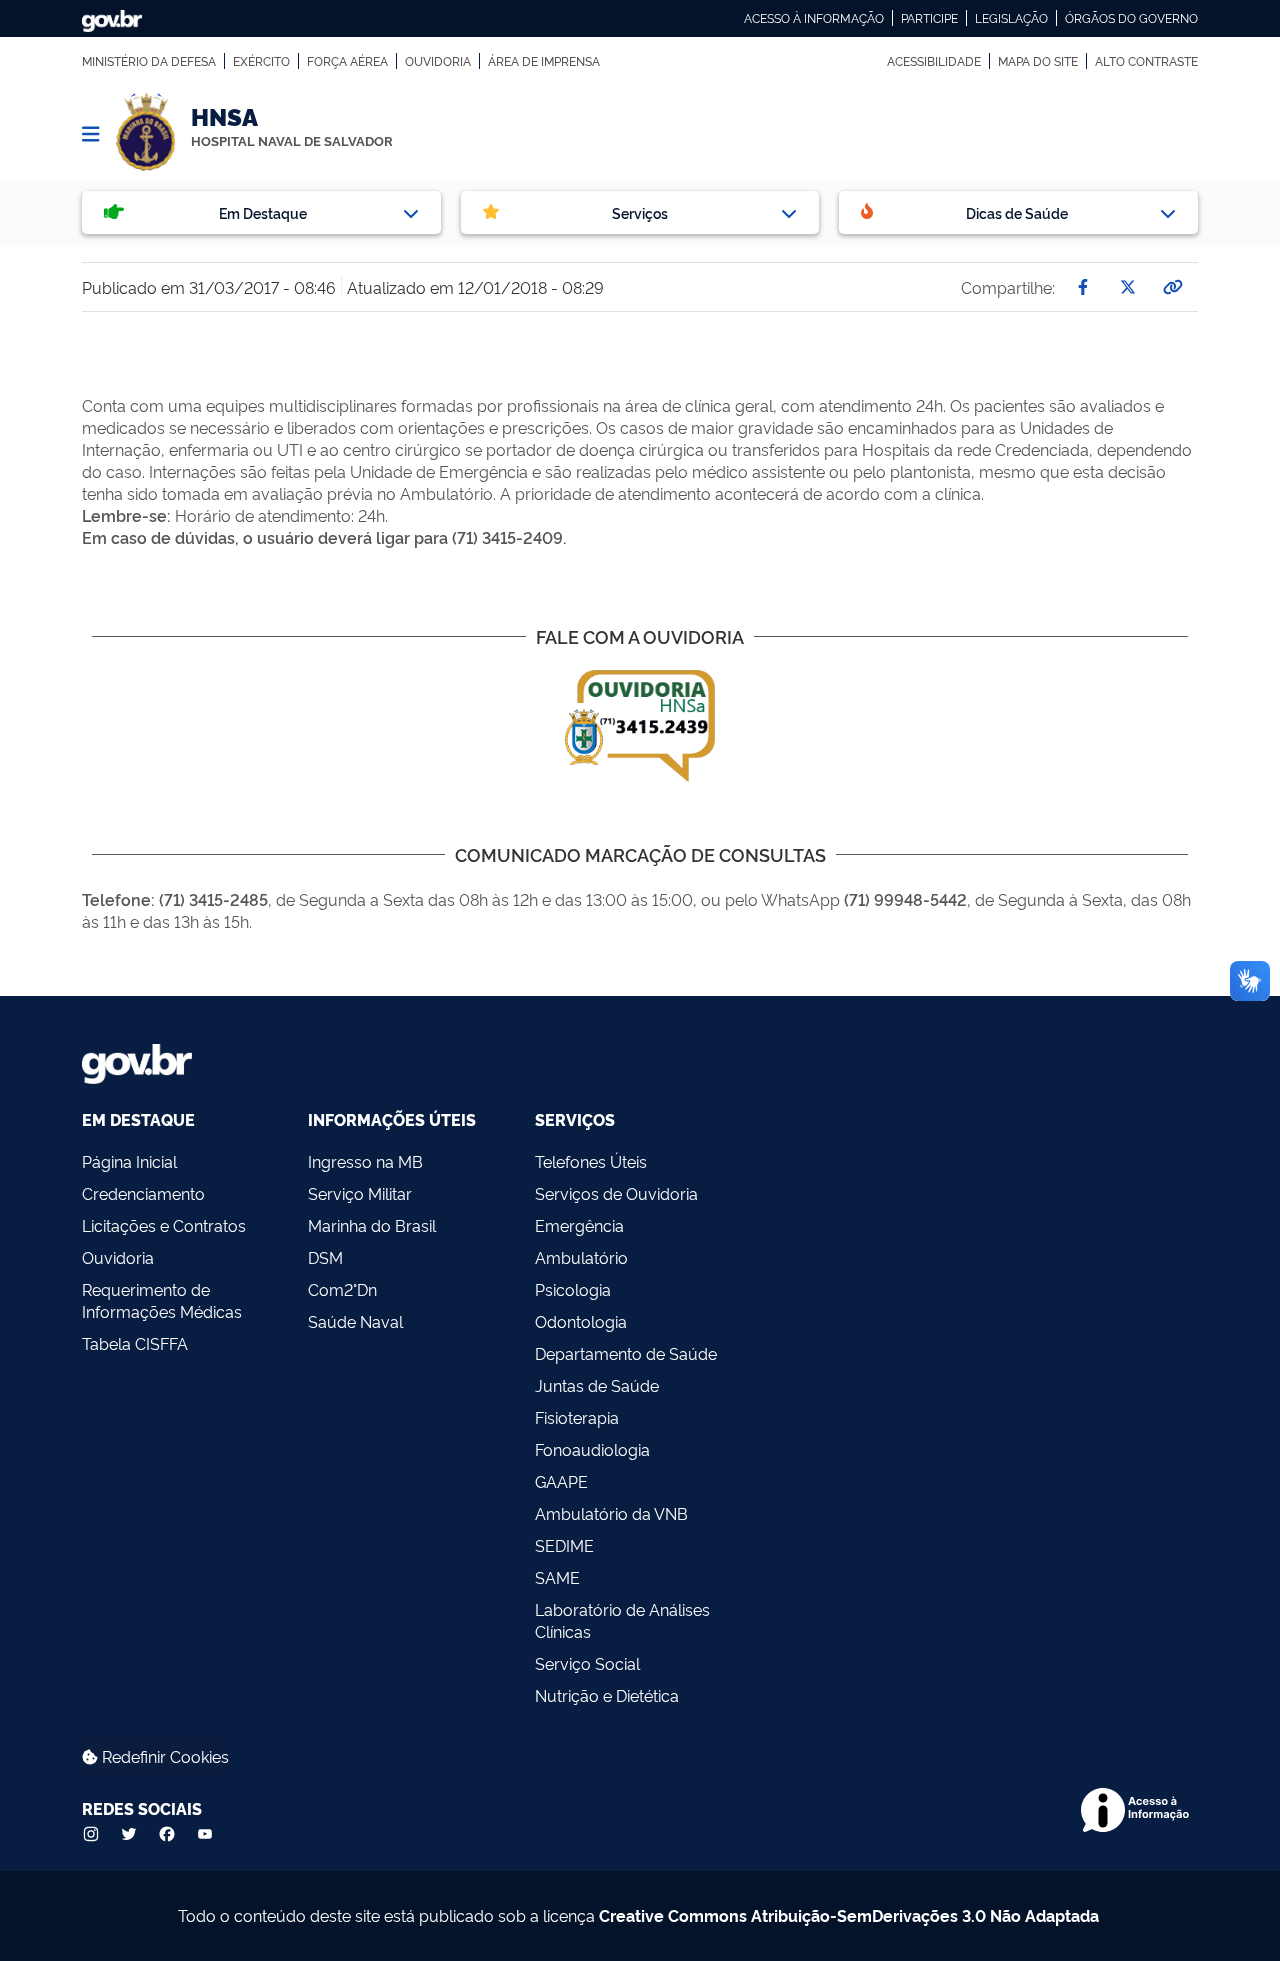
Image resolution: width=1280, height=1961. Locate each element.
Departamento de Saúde (626, 1353)
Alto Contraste (1146, 61)
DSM (325, 1257)
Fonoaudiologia (592, 1449)
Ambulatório (581, 1257)
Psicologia (573, 1289)
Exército (261, 61)
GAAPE (561, 1481)
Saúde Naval (355, 1321)
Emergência (579, 1225)
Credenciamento (143, 1193)
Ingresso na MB (365, 1161)
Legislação (1011, 18)
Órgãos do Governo (1131, 18)
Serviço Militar (360, 1193)
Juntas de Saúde (597, 1385)
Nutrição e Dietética (607, 1695)
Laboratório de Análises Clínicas (622, 1620)
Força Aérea (347, 61)
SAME (557, 1577)
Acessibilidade (934, 61)
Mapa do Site (1038, 61)
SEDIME (564, 1545)
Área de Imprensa (544, 61)
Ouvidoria (438, 61)
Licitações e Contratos (164, 1225)
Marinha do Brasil (372, 1225)
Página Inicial (129, 1161)
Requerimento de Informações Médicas (162, 1300)
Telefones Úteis (591, 1161)
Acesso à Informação (814, 18)
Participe (929, 18)
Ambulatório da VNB (611, 1513)
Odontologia (581, 1321)
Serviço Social (587, 1663)
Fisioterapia (577, 1417)
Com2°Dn (342, 1289)
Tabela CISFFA (135, 1343)
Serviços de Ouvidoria (616, 1193)
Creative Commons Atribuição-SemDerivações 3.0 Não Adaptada (849, 1915)
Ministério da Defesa (149, 61)
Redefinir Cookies (163, 1756)
